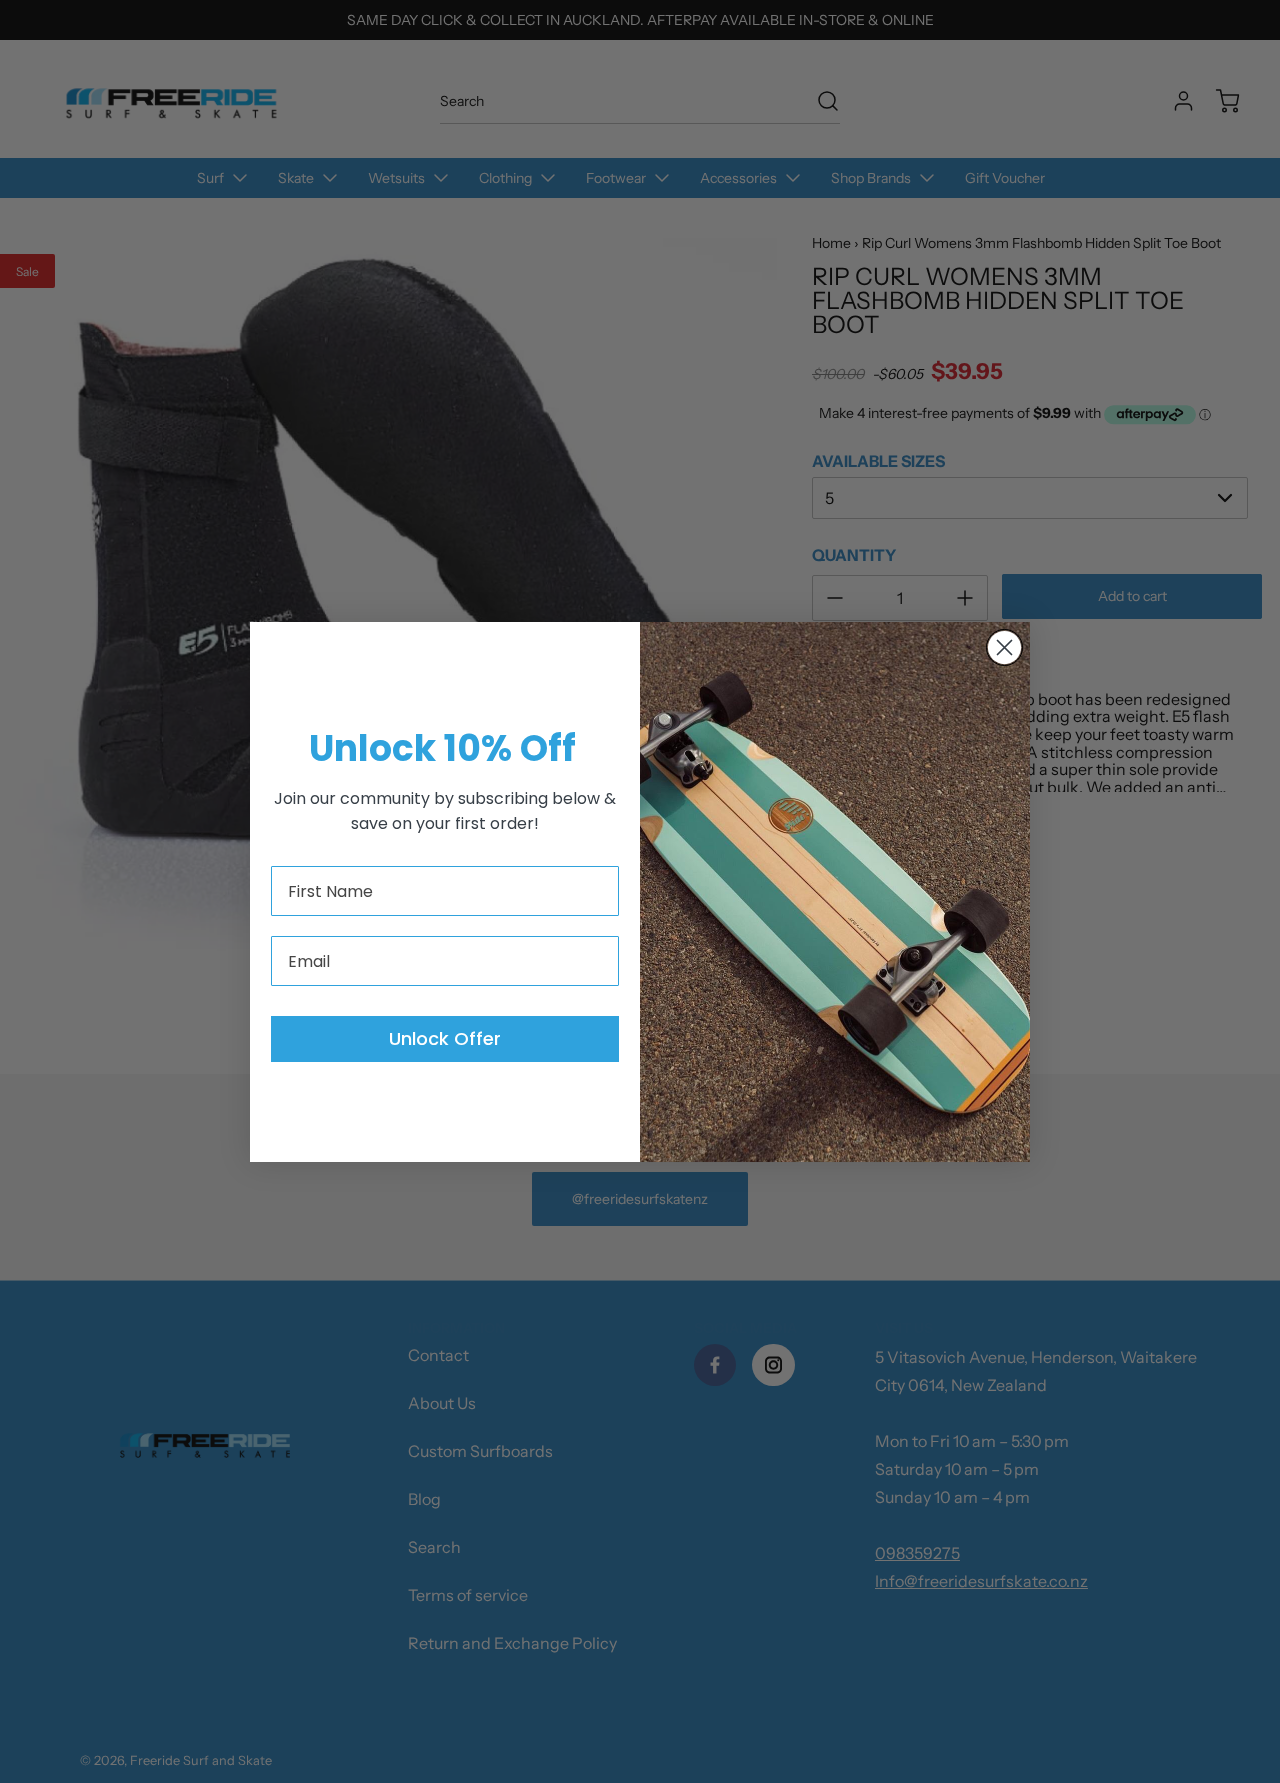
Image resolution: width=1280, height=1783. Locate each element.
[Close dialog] (1004, 647)
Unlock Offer (445, 1038)
